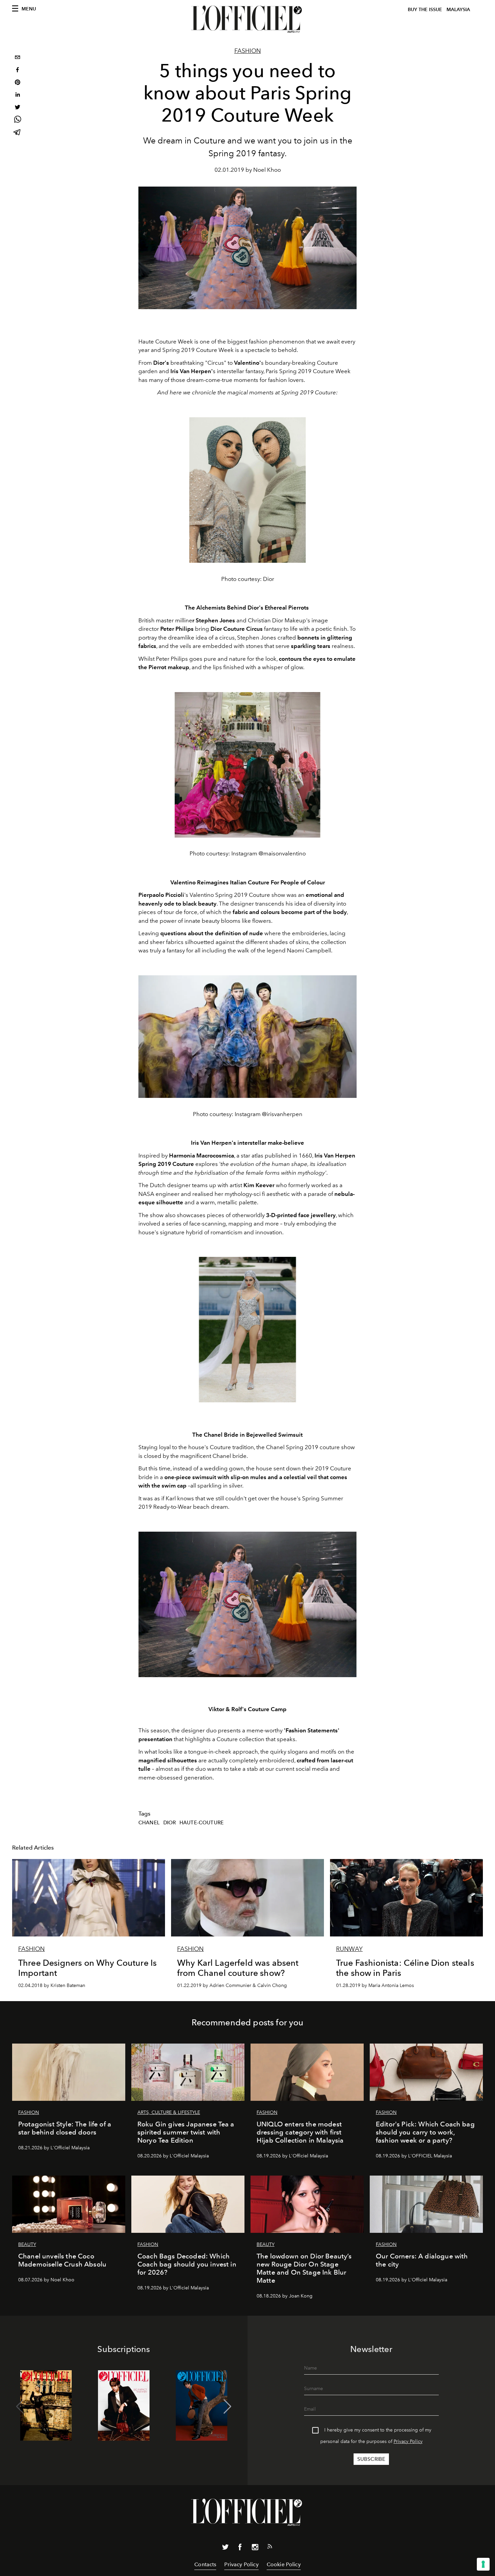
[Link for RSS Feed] (270, 2548)
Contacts (205, 2564)
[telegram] (18, 133)
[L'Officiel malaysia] (247, 19)
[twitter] (18, 108)
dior (170, 1823)
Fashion (248, 51)
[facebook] (18, 71)
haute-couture (202, 1823)
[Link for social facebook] (240, 2548)
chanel (149, 1823)
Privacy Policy (408, 2441)
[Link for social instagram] (255, 2548)
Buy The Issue (425, 10)
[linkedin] (18, 95)
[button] (227, 2407)
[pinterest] (18, 83)
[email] (18, 58)
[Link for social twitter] (225, 2548)
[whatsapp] (18, 120)
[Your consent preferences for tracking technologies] (483, 2564)
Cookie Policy (284, 2564)
